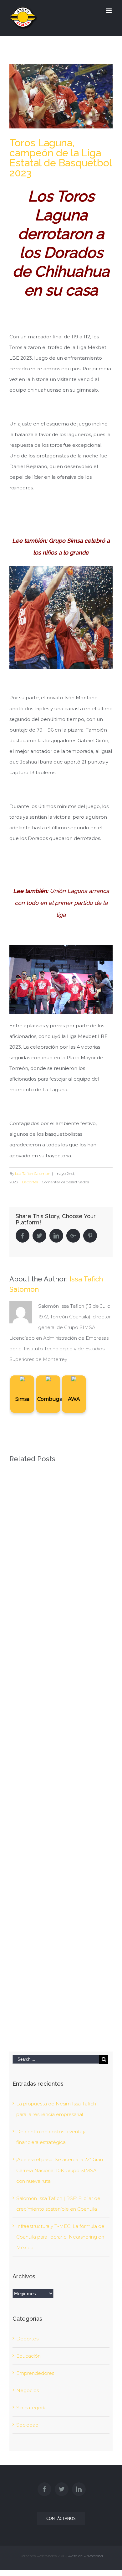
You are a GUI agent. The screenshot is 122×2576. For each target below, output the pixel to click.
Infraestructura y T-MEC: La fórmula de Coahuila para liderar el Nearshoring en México (60, 2237)
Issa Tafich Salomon (33, 1173)
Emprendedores (35, 2373)
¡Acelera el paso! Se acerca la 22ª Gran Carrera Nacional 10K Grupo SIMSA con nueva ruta (60, 2170)
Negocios (28, 2390)
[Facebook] (44, 2489)
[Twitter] (62, 2489)
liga (61, 915)
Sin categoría (31, 2408)
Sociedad (27, 2425)
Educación (28, 2356)
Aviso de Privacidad (86, 2556)
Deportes (30, 1182)
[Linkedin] (79, 2489)
